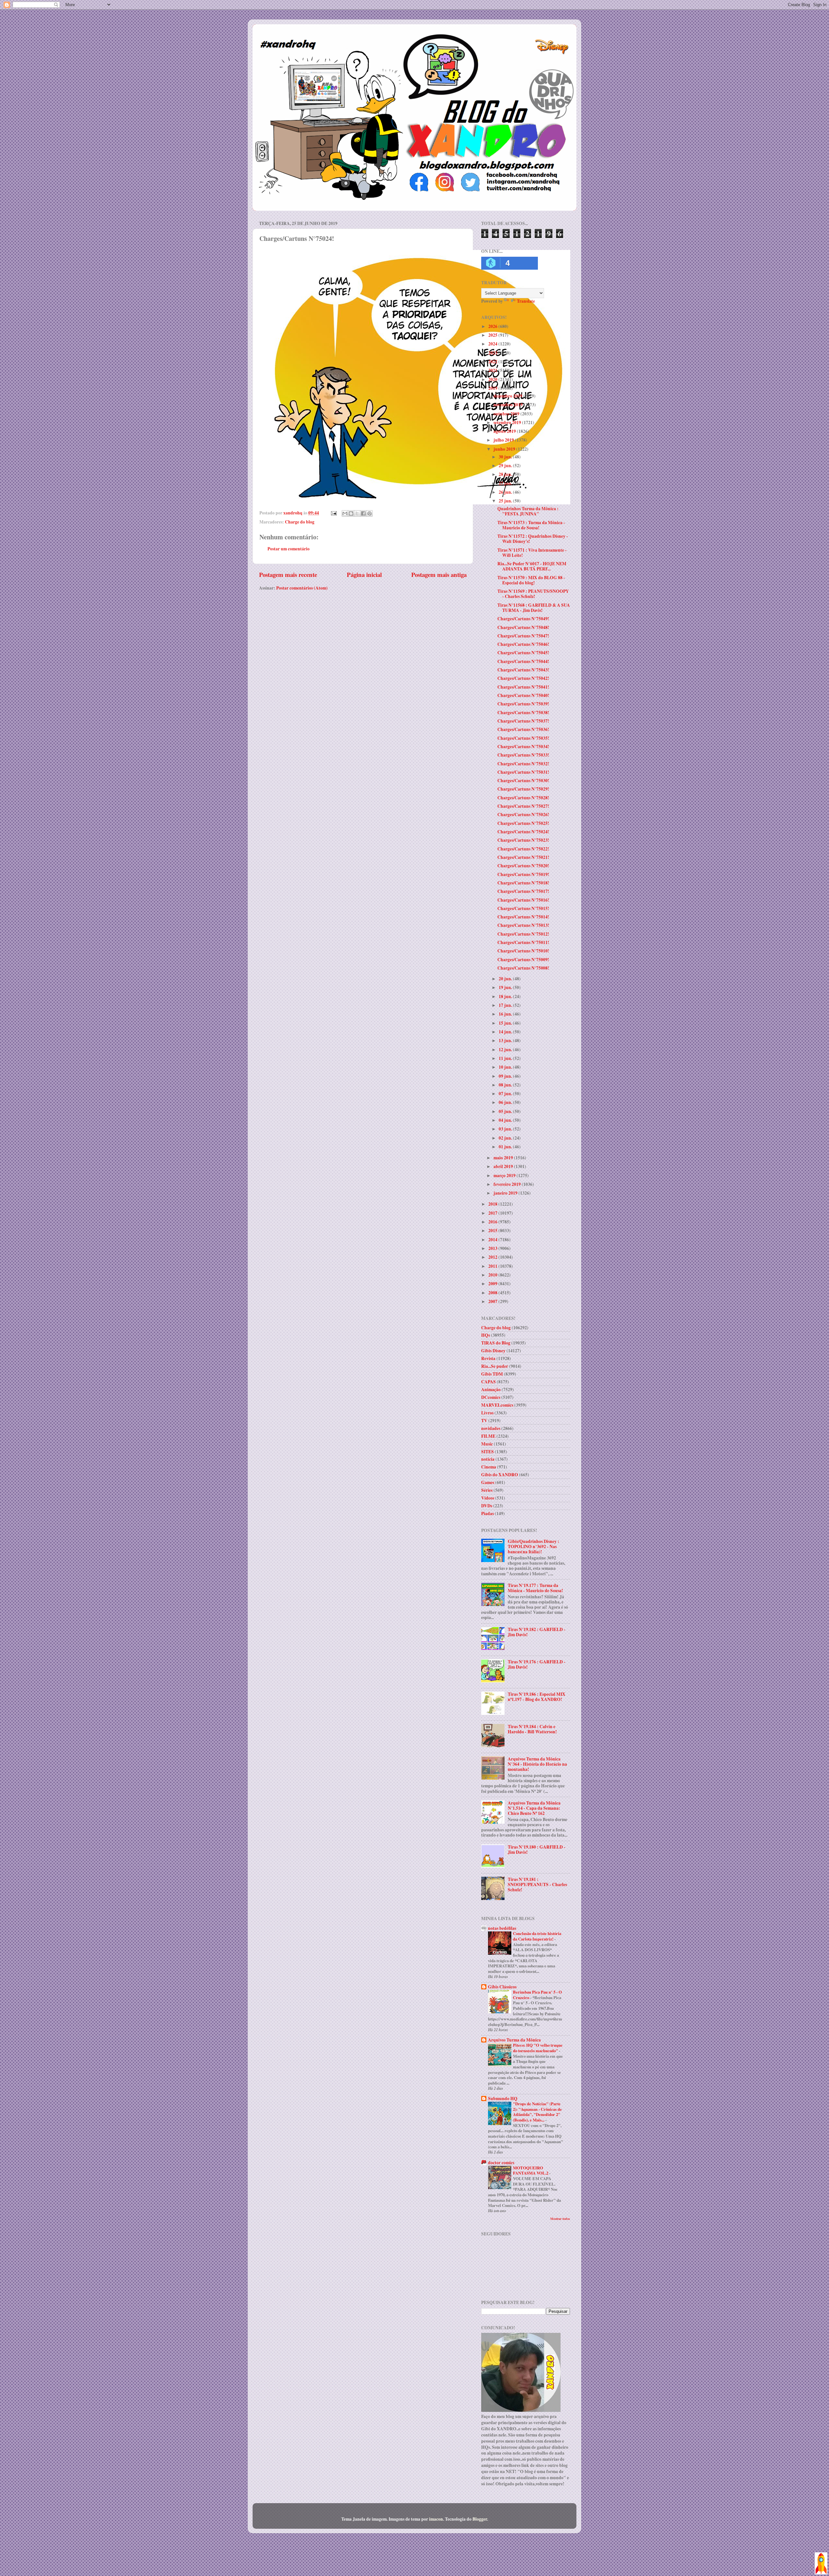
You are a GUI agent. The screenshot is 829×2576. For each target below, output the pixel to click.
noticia (488, 1459)
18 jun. (506, 996)
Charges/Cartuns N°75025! (523, 823)
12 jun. (506, 1050)
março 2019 (505, 1176)
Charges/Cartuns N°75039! (523, 704)
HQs (486, 1335)
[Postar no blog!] (351, 513)
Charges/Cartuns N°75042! (523, 678)
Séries (487, 1490)
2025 (493, 335)
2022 (493, 362)
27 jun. (506, 483)
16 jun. (506, 1014)
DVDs (487, 1506)
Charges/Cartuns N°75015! (523, 908)
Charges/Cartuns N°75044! (523, 661)
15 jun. (506, 1023)
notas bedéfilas (502, 1928)
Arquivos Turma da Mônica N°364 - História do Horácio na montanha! (537, 1764)
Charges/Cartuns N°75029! (523, 789)
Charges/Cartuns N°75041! (523, 687)
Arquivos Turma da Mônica (514, 2040)
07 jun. (506, 1094)
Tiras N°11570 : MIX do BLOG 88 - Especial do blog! (531, 580)
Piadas (488, 1513)
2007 (493, 1301)
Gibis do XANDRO (500, 1475)
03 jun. (506, 1129)
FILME (488, 1436)
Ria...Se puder (495, 1366)
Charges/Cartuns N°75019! (523, 874)
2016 (493, 1222)
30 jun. (506, 457)
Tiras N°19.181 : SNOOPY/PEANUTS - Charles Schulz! (537, 1884)
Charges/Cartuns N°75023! (523, 840)
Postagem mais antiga (439, 574)
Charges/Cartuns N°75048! (523, 627)
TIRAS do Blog (496, 1343)
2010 (493, 1275)
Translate (526, 301)
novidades (491, 1428)
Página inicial (364, 574)
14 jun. (506, 1032)
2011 (493, 1266)
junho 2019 (505, 449)
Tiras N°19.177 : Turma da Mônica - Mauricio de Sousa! (535, 1588)
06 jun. (506, 1102)
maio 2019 (504, 1158)
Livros (487, 1413)
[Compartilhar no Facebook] (363, 513)
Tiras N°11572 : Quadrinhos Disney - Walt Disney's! (533, 539)
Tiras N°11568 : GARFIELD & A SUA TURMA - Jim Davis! (534, 608)
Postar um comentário (289, 549)
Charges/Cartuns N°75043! (523, 670)
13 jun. (506, 1041)
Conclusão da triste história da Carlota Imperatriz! (537, 1936)
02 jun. (506, 1138)
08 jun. (506, 1085)
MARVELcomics (497, 1405)
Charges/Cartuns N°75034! (523, 747)
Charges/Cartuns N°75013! (523, 925)
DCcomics (491, 1397)
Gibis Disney (493, 1351)
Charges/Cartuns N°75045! (523, 653)
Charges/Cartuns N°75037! (523, 721)
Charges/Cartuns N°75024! (523, 832)
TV (484, 1421)
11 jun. (506, 1058)
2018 (493, 1204)
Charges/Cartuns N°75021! (523, 857)
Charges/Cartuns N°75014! (523, 917)
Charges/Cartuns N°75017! (523, 891)
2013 (493, 1248)
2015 (493, 1231)
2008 (493, 1293)
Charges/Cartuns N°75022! (523, 849)
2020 (493, 379)
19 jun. (506, 987)
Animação (491, 1389)
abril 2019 (504, 1166)
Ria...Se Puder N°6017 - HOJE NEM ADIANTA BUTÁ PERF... (532, 566)
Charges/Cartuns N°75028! (523, 798)
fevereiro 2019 (508, 1184)
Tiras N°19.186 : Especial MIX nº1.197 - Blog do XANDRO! (537, 1697)
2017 (493, 1213)
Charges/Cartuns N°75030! (523, 781)
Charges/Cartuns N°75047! (523, 636)
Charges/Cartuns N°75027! (523, 806)
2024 (493, 344)
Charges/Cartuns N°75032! (523, 764)
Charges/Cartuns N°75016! (523, 900)
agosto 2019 (505, 431)
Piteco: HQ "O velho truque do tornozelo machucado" (538, 2048)
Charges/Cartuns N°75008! (523, 968)
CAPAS (488, 1382)
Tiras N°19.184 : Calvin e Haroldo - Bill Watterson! (532, 1729)
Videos (488, 1498)
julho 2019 (504, 440)
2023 (493, 353)
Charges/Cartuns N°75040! (523, 695)
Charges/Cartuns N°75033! (523, 755)
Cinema (489, 1467)
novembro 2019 (509, 405)
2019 (493, 388)
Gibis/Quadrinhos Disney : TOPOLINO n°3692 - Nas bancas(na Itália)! (534, 1547)
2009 (493, 1284)
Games (488, 1482)
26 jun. (506, 492)
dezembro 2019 (508, 396)
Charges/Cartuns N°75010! (523, 951)
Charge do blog (300, 522)
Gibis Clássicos (502, 1987)
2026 (493, 326)
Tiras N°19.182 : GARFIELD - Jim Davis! (537, 1632)
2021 (493, 370)
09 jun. (506, 1076)
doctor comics (501, 2163)
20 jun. (506, 979)
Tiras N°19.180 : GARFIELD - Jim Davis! (537, 1850)
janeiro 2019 (506, 1193)
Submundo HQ (503, 2098)
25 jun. (506, 501)
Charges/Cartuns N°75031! (523, 772)
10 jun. (506, 1067)
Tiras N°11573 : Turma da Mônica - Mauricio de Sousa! (531, 525)
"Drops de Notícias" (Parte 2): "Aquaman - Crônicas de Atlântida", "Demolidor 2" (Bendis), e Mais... (537, 2112)
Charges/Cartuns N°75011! (523, 942)
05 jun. (506, 1111)
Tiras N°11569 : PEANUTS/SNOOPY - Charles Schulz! (533, 594)
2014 (493, 1240)
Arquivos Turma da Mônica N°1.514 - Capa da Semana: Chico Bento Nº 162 (534, 1808)
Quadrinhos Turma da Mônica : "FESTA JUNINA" (528, 511)
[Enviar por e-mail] (345, 513)
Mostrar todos (560, 2219)
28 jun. (506, 474)
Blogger (480, 2519)
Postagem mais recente (288, 574)
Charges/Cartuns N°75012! (523, 934)
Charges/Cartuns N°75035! (523, 738)
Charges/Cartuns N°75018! (523, 883)
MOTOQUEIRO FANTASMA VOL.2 (531, 2171)
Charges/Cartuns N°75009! (523, 960)
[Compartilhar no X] (357, 513)
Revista (488, 1358)
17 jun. (506, 1005)
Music (487, 1444)
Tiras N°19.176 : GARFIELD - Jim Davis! (537, 1664)
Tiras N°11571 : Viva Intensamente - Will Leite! (532, 553)
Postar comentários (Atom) (302, 588)
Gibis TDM (492, 1374)
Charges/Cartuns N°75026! (523, 815)
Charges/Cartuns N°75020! (523, 866)
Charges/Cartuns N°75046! (523, 644)
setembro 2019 (508, 422)
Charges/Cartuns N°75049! (523, 619)
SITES (488, 1452)
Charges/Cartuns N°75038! (523, 713)
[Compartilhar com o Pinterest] (369, 513)
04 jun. (506, 1120)
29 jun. (506, 466)
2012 (493, 1257)
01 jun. (506, 1147)
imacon (436, 2519)
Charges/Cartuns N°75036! (523, 729)
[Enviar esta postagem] (333, 513)
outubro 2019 (507, 414)
